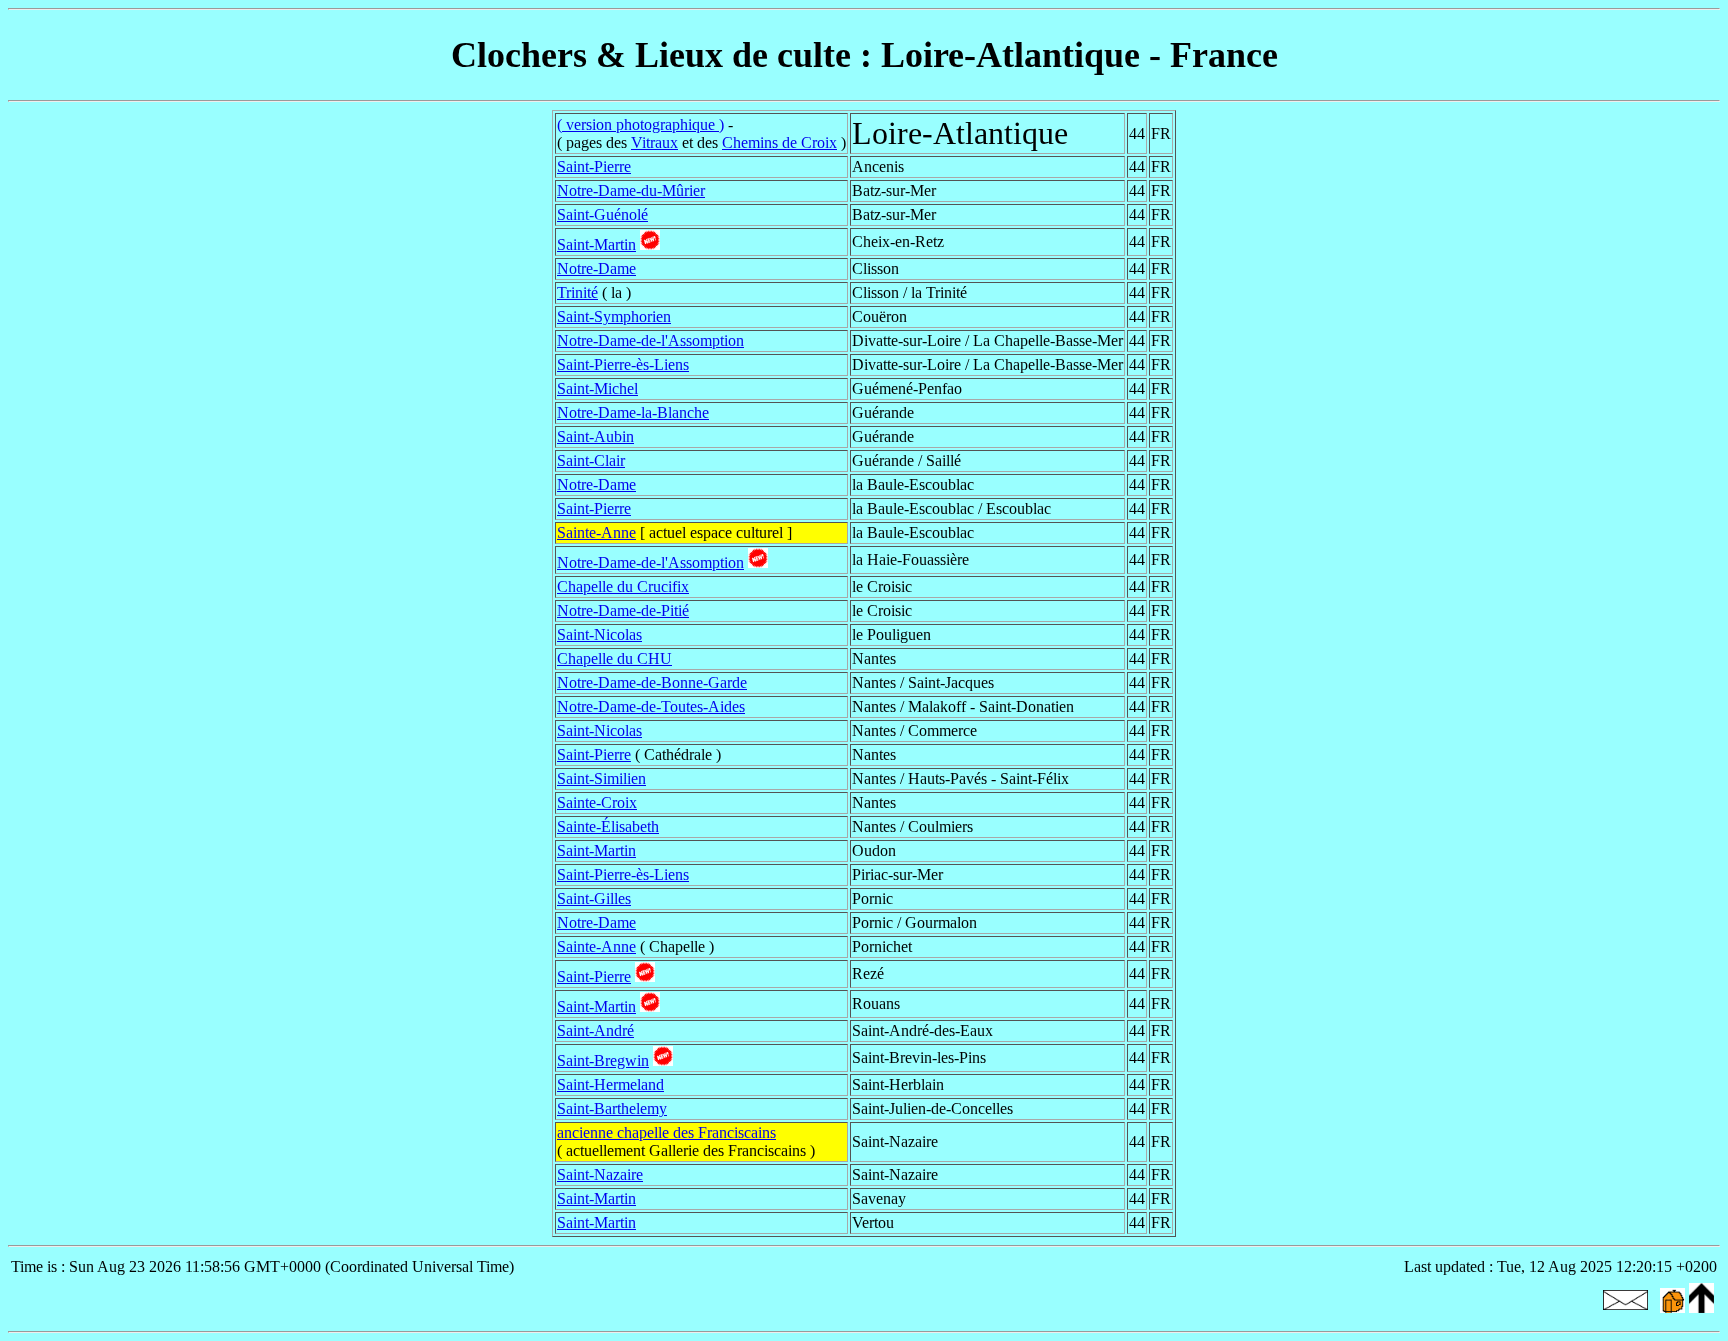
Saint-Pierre (594, 166)
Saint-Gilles (594, 898)
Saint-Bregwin (603, 1060)
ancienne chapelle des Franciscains (666, 1132)
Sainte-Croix (597, 802)
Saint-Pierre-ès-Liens (623, 364)
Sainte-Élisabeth (608, 826)
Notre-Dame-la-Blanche (633, 412)
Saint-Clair (591, 460)
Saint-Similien (601, 778)
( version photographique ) (640, 124)
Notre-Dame (596, 268)
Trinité (577, 292)
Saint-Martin (596, 244)
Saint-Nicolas (599, 634)
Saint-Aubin (595, 436)
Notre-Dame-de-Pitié (623, 610)
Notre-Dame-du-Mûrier (631, 190)
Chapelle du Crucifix (623, 586)
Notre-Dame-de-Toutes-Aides (651, 706)
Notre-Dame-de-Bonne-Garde (652, 682)
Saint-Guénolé (602, 214)
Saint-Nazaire (600, 1174)
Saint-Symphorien (614, 316)
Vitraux (654, 142)
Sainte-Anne (596, 532)
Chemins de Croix (779, 142)
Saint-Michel (597, 388)
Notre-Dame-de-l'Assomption (650, 340)
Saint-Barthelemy (612, 1108)
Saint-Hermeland (610, 1084)
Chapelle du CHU (614, 658)
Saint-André (595, 1030)
